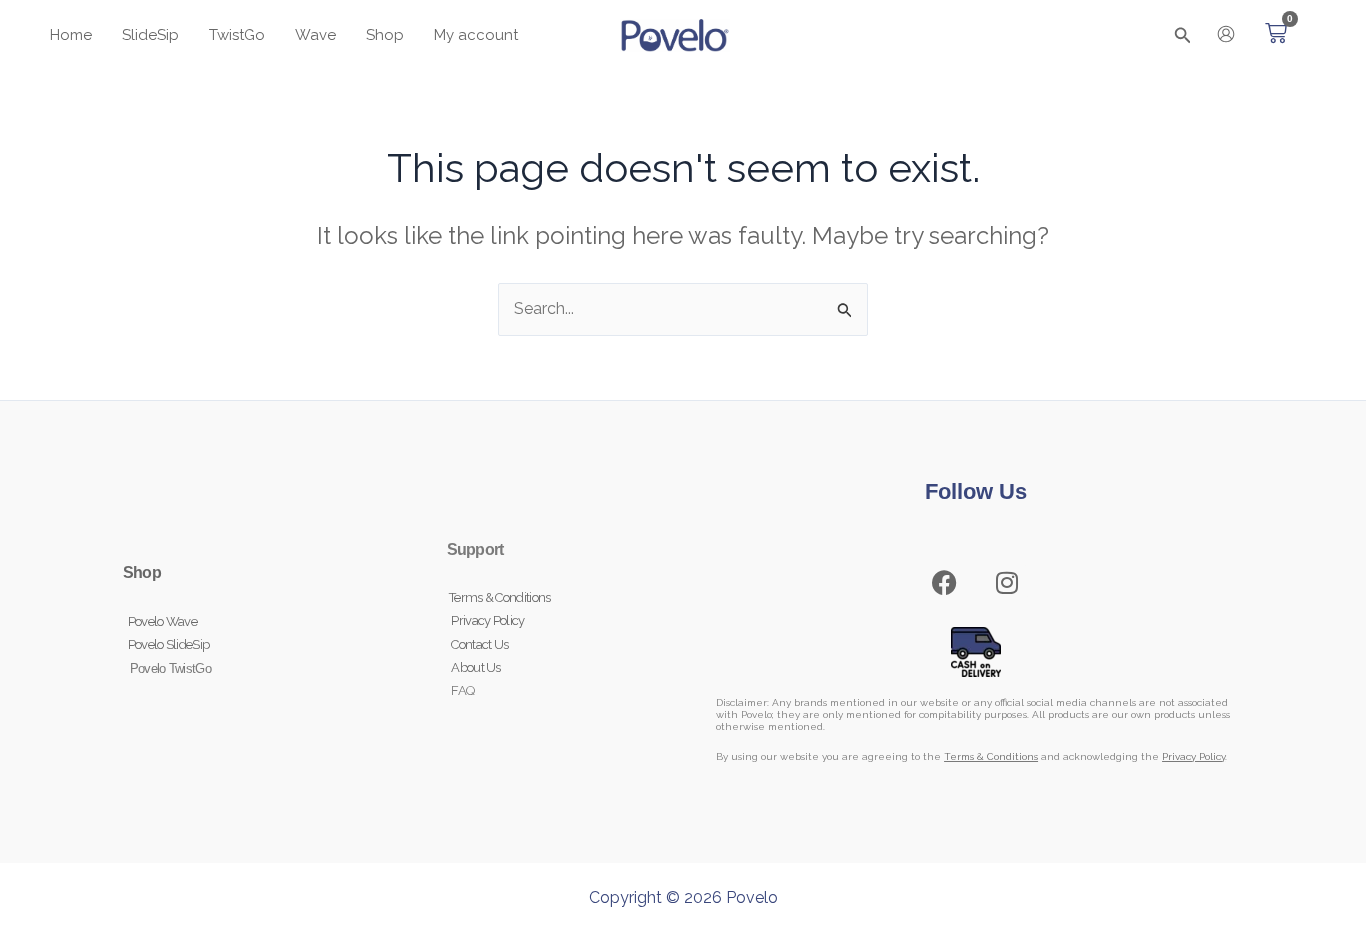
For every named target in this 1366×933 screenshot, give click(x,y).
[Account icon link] (1226, 34)
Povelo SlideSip (169, 644)
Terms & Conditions (499, 597)
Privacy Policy (486, 620)
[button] (1183, 35)
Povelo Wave (162, 621)
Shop (142, 572)
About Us (474, 667)
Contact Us (478, 644)
